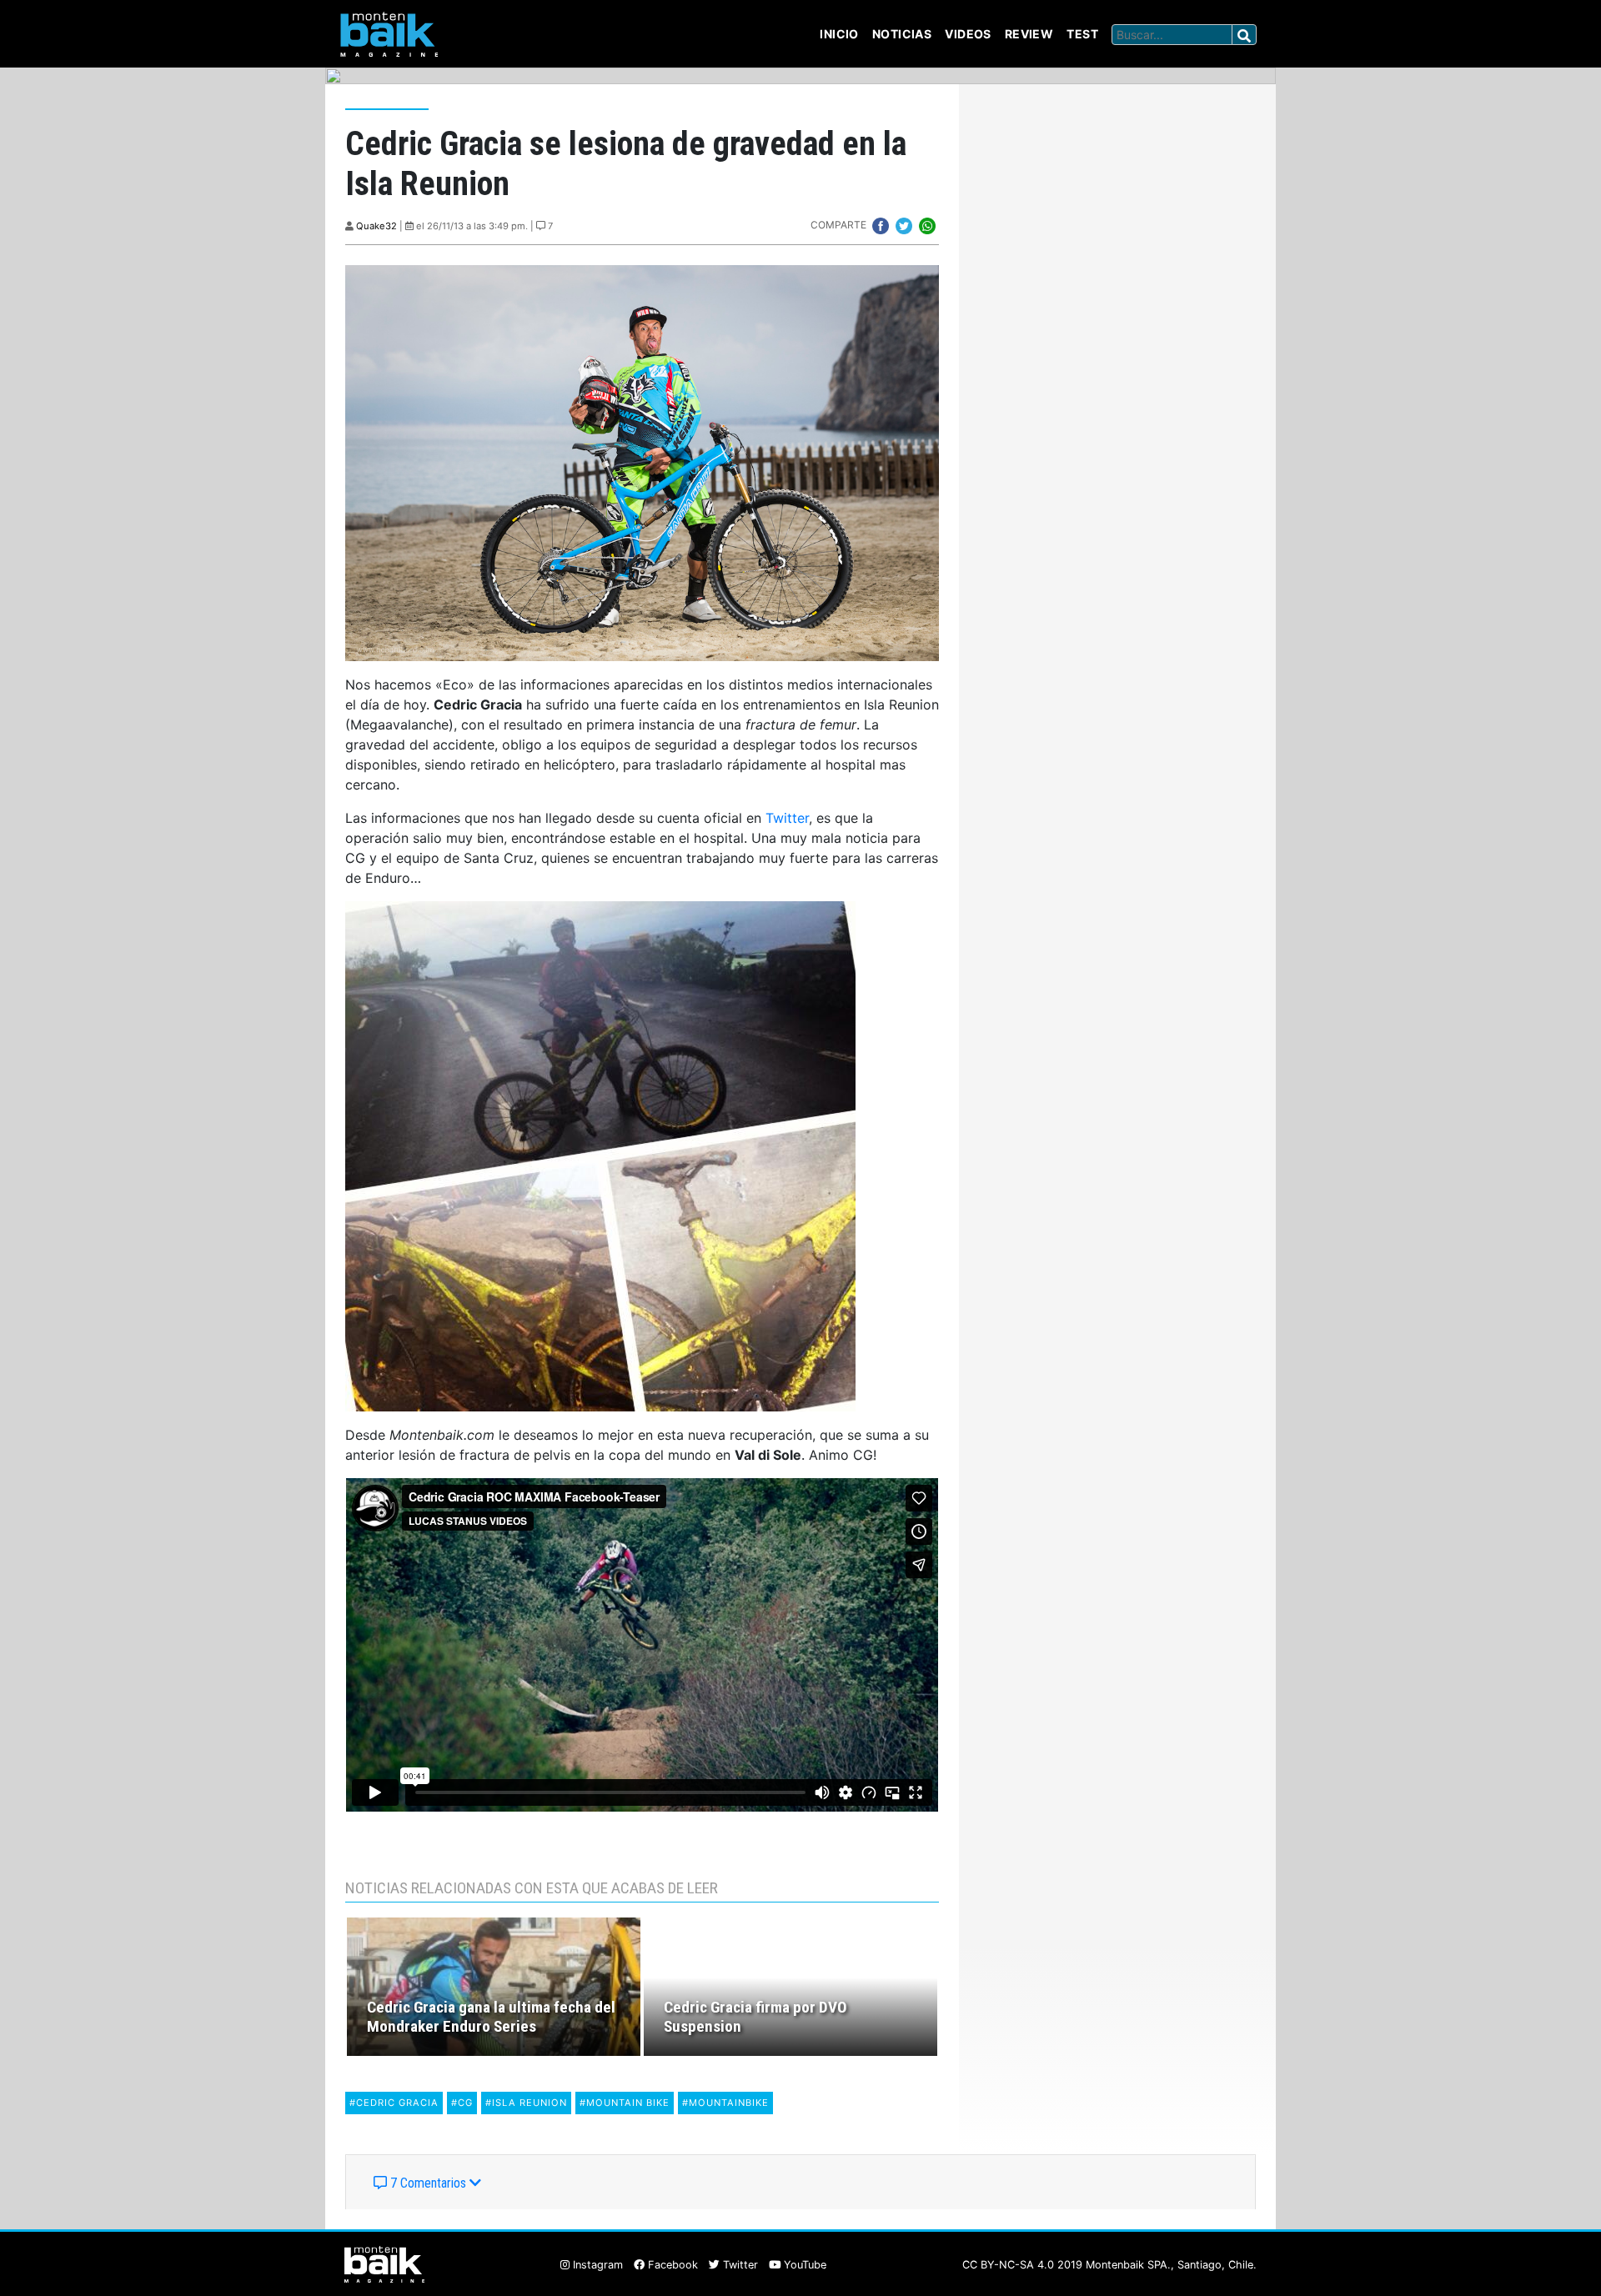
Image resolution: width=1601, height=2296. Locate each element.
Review (1029, 34)
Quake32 (376, 226)
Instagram (596, 2265)
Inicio (839, 34)
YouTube (803, 2265)
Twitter (787, 818)
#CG (462, 2103)
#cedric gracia (394, 2103)
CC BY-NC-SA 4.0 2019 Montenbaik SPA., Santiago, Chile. (1109, 2265)
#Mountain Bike (625, 2103)
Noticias (902, 34)
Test (1082, 34)
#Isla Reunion (526, 2103)
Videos (968, 34)
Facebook (671, 2265)
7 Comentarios (428, 2183)
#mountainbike (725, 2103)
